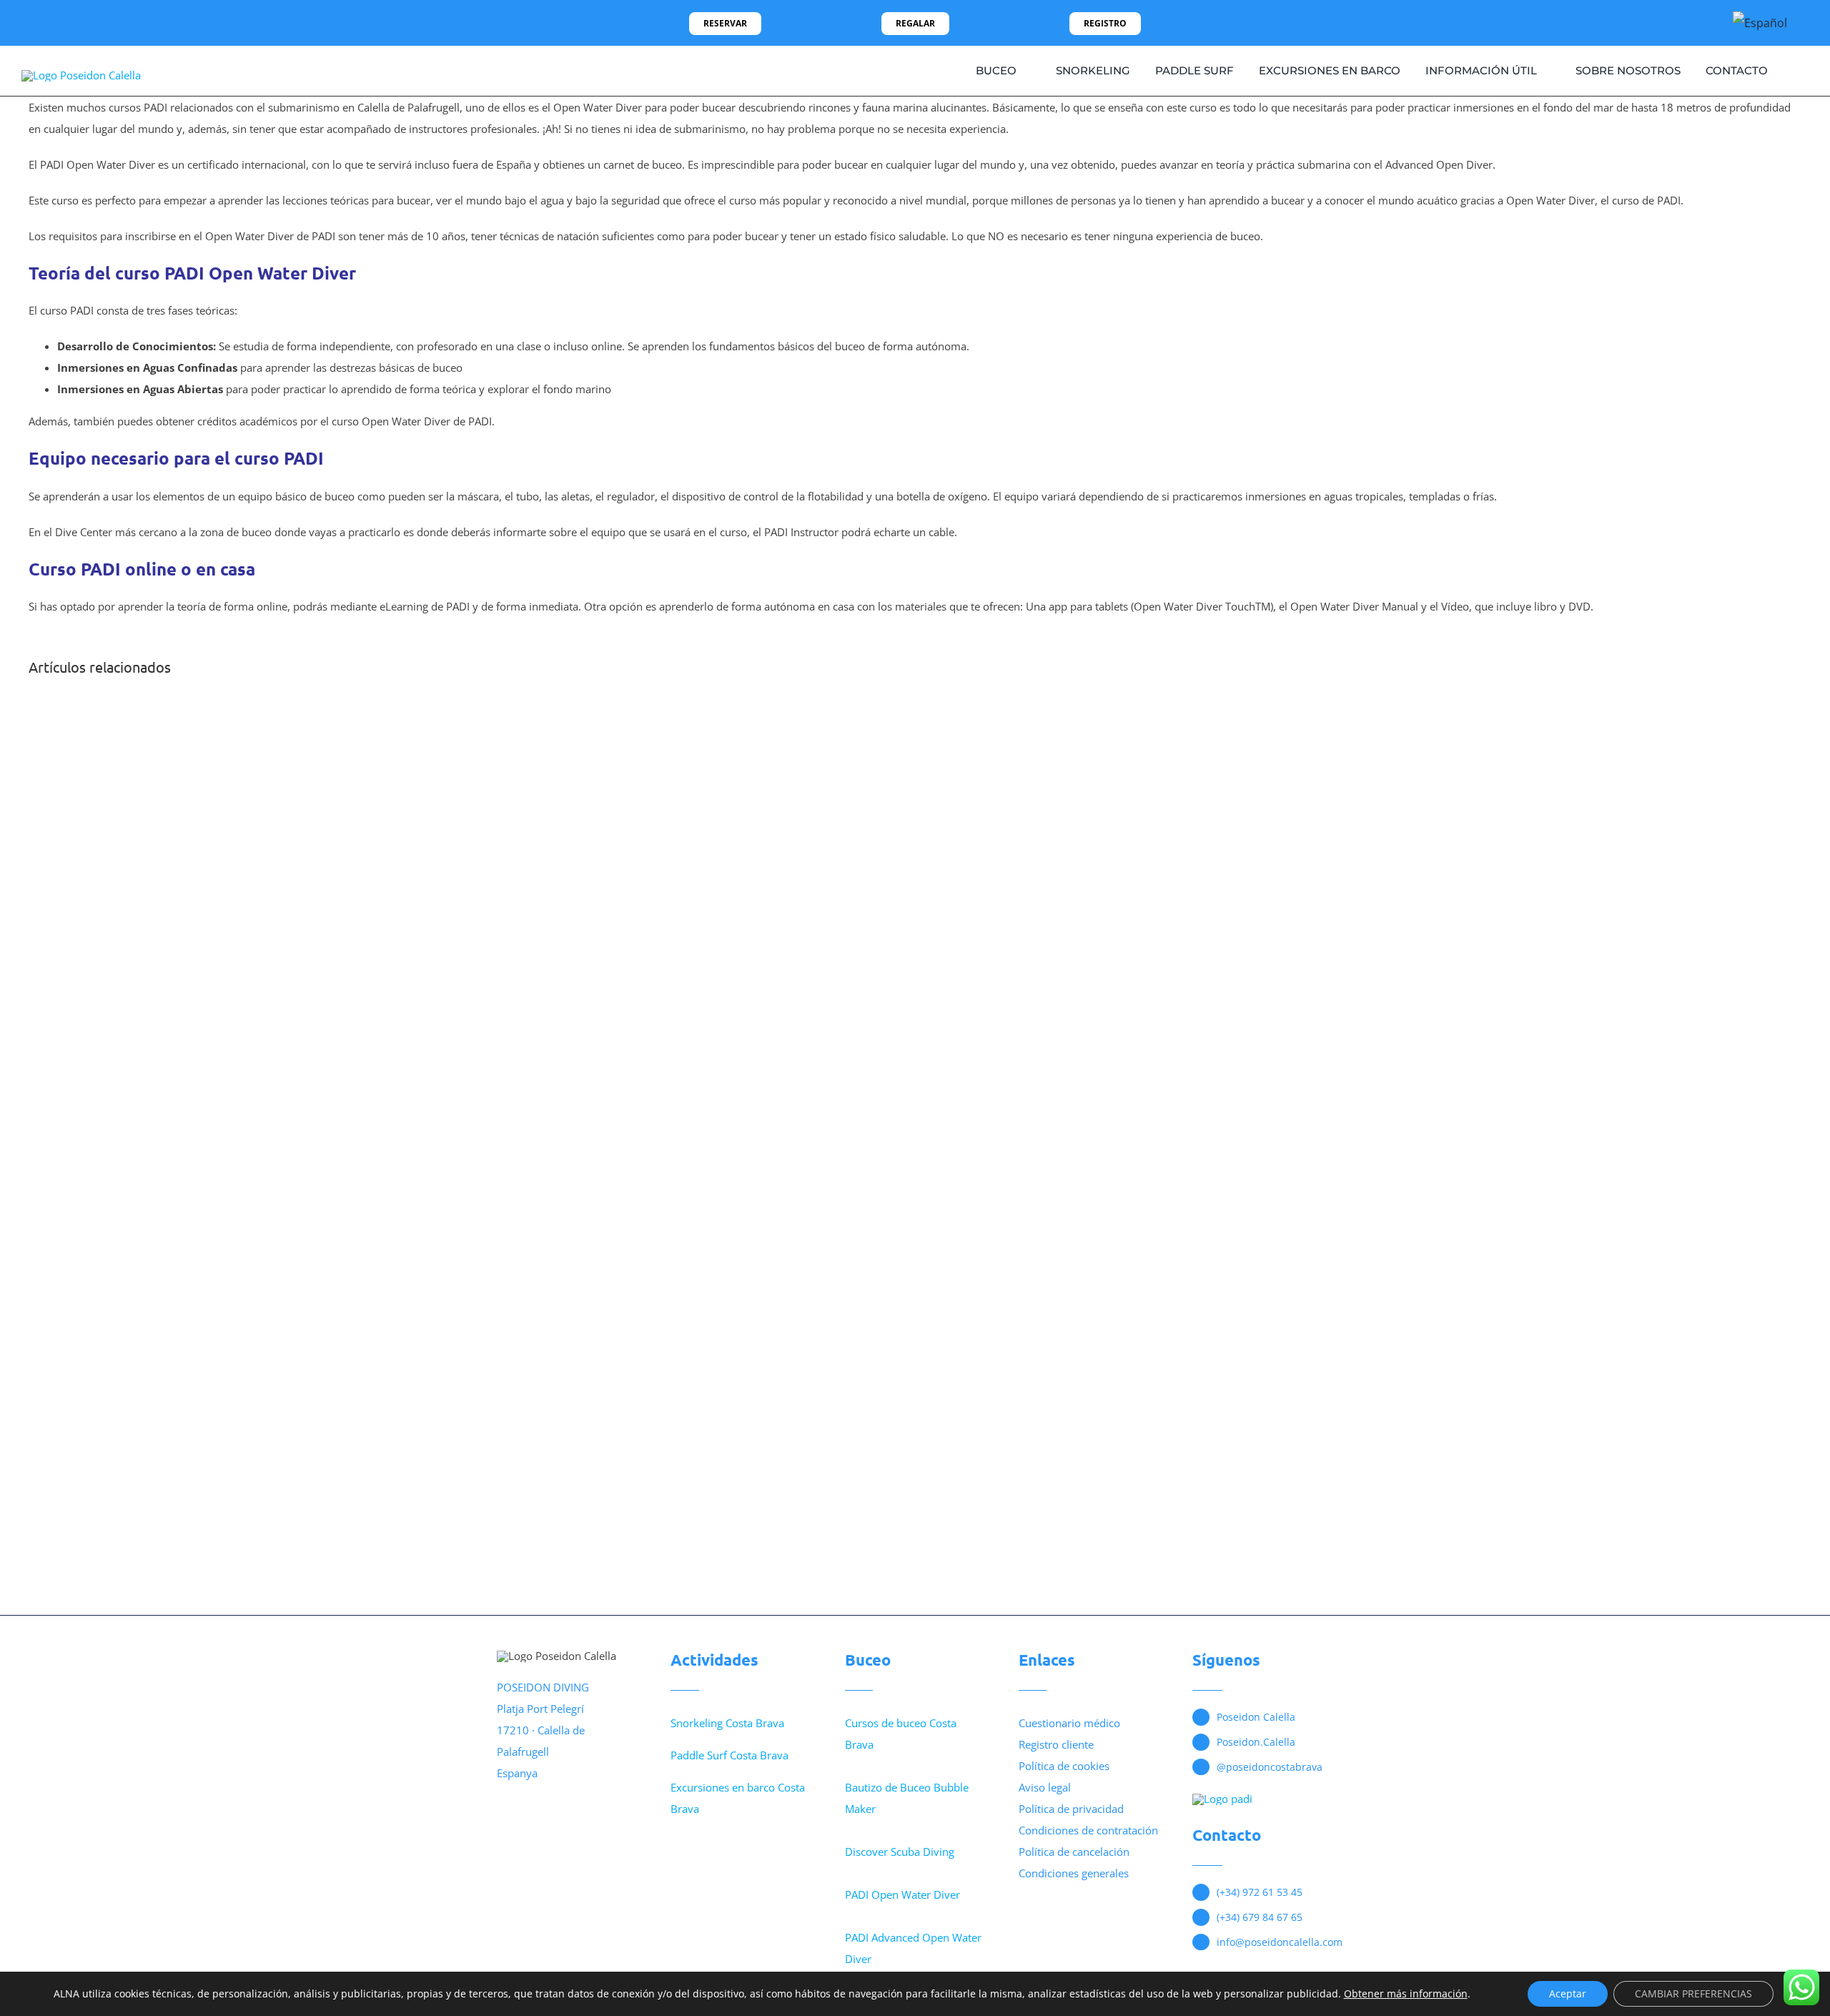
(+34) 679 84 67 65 (1260, 1917)
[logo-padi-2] (1222, 1799)
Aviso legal (1045, 1787)
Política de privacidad (1071, 1809)
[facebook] (26, 23)
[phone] (94, 23)
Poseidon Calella (1256, 1717)
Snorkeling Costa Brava (727, 1723)
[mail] (71, 23)
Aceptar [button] (1568, 1993)
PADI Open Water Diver (902, 1894)
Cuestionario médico (1069, 1723)
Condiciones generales (1074, 1873)
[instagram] (49, 23)
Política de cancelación (1074, 1852)
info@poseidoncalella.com (1280, 1942)
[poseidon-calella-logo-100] (81, 75)
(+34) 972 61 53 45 (1260, 1892)
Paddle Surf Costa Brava (729, 1755)
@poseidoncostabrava (1270, 1767)
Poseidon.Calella (1256, 1742)
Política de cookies (1064, 1766)
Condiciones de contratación (1088, 1830)
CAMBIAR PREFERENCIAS (1693, 1993)
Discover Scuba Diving (900, 1852)
